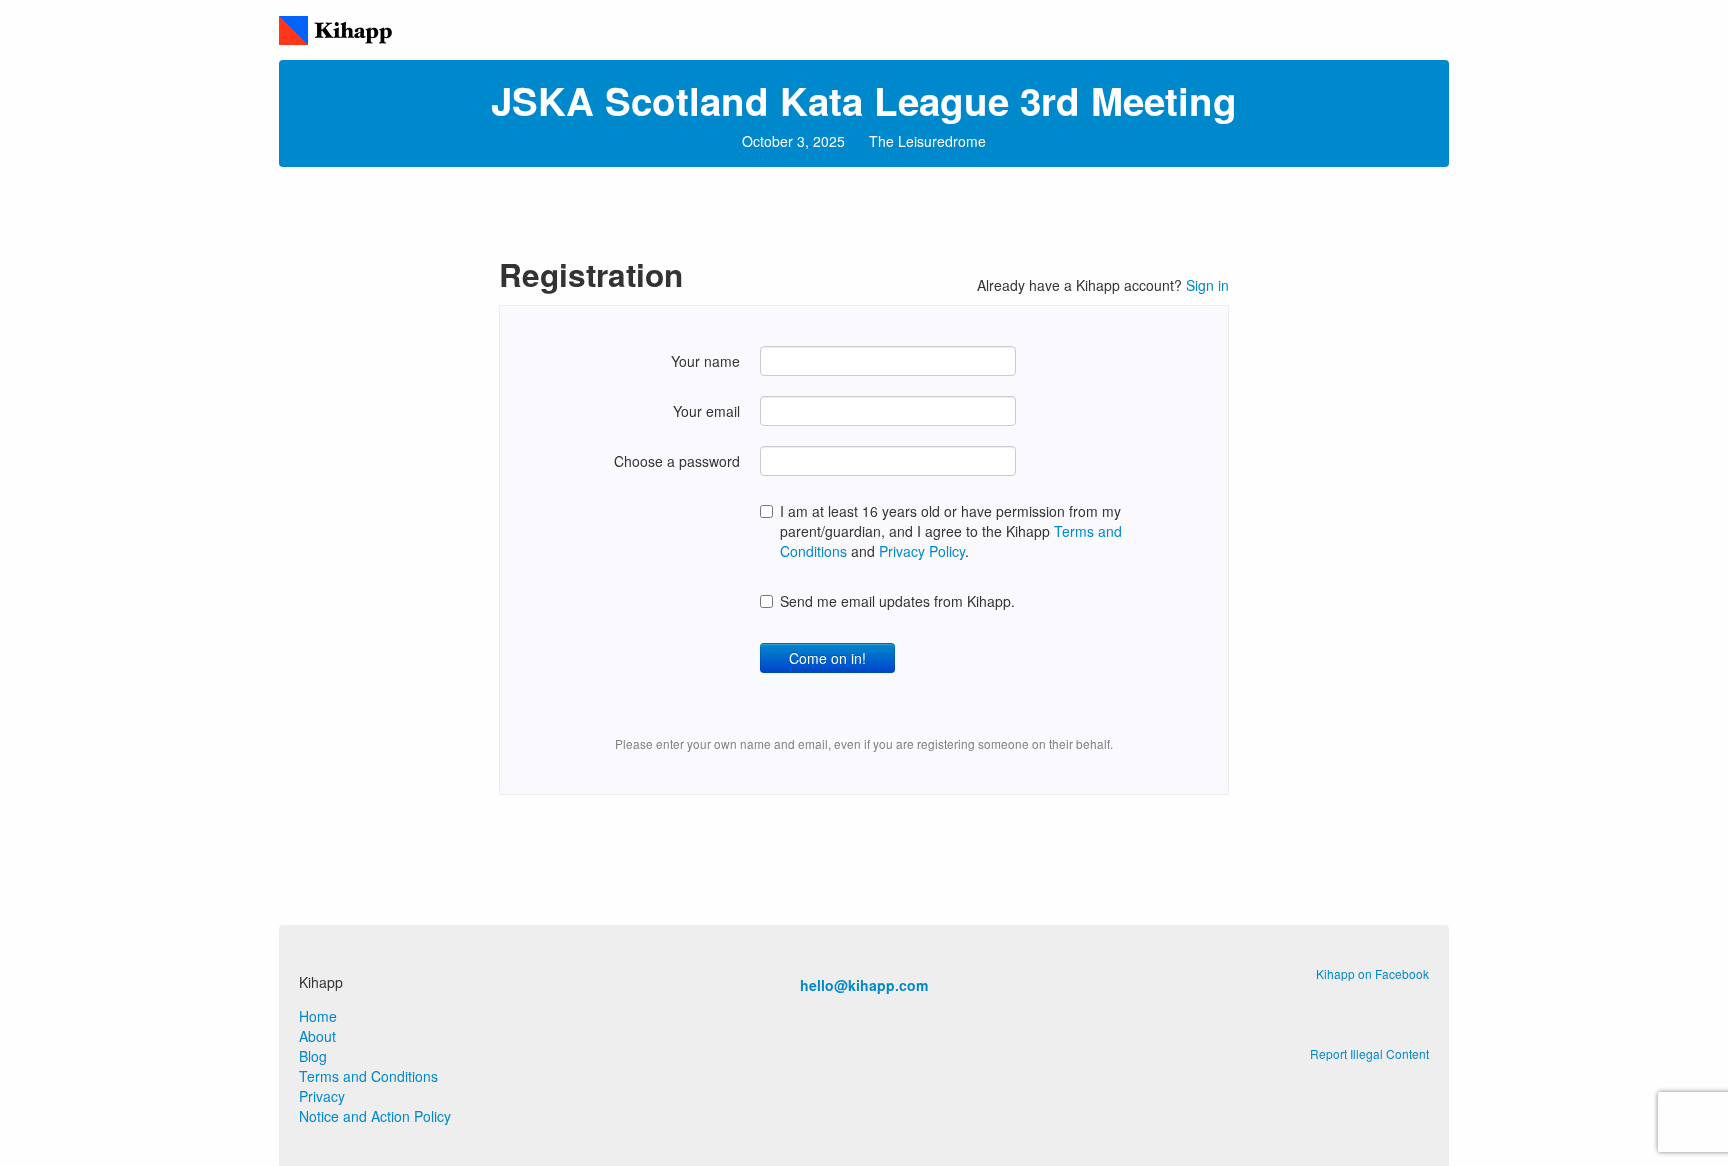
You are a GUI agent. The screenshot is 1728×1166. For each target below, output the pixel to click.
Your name (705, 361)
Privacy (322, 1096)
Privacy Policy (922, 551)
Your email (706, 411)
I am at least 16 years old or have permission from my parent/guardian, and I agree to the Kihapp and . (951, 531)
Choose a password (677, 461)
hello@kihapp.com (864, 985)
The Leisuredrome (927, 141)
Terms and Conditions (368, 1076)
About (317, 1036)
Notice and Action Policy (375, 1116)
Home (318, 1016)
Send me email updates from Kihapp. (897, 601)
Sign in (1207, 285)
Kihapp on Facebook (1372, 973)
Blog (313, 1056)
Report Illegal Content (1369, 1053)
